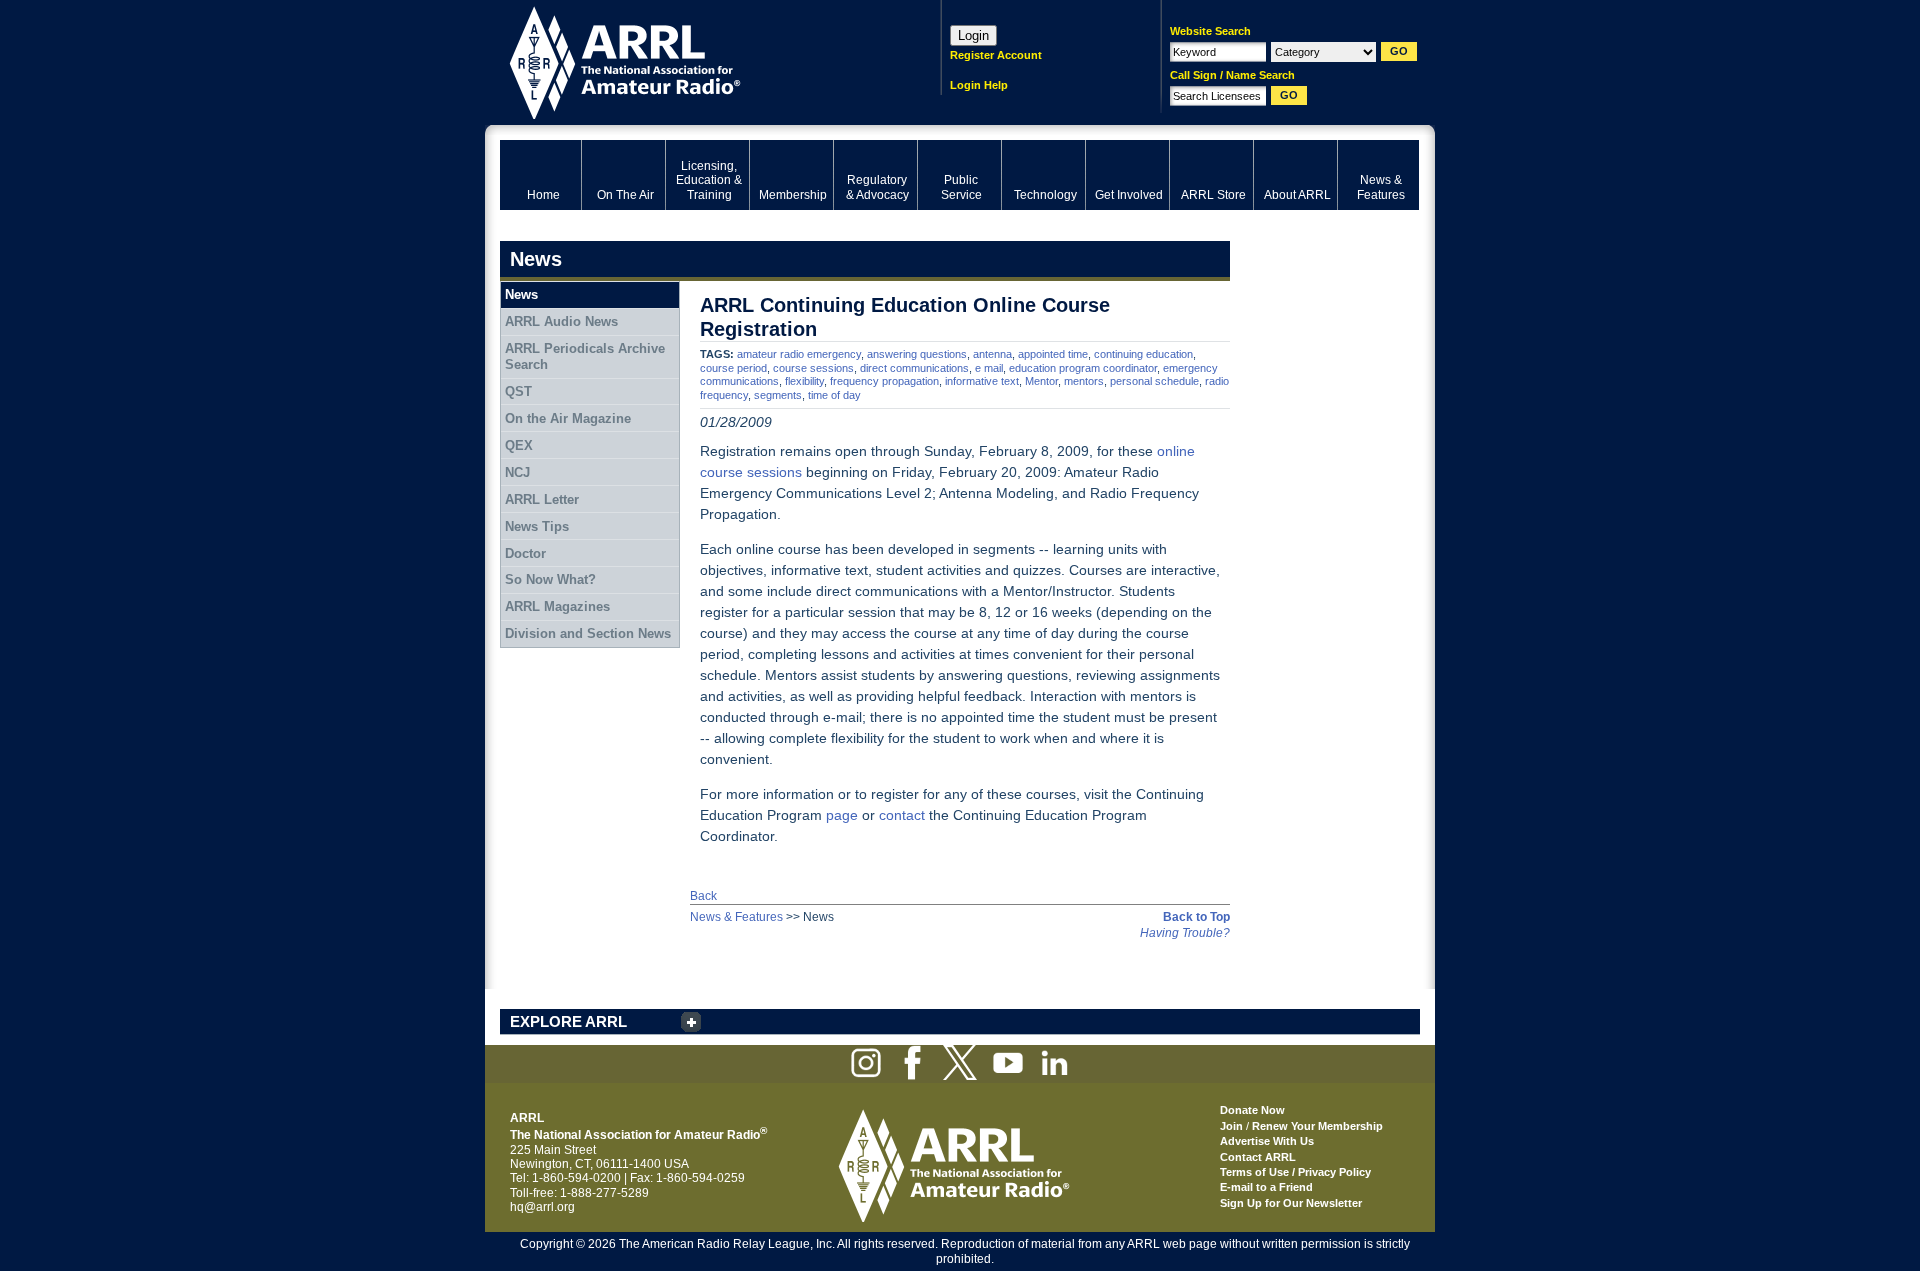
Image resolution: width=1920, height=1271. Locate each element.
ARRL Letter (542, 499)
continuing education (1143, 354)
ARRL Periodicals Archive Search (585, 356)
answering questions (917, 354)
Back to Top (1196, 917)
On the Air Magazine (568, 418)
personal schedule (1154, 381)
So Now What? (550, 579)
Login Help (979, 85)
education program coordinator (1083, 368)
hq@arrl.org (542, 1207)
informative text (982, 381)
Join (1231, 1126)
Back (703, 896)
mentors (1084, 381)
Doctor (525, 553)
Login (973, 35)
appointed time (1053, 354)
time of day (834, 395)
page (842, 815)
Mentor (1041, 381)
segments (778, 395)
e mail (989, 368)
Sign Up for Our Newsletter (1291, 1203)
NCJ (517, 472)
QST (518, 391)
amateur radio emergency (799, 354)
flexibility (804, 381)
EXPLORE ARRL (568, 1021)
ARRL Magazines (557, 606)
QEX (519, 445)
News (521, 294)
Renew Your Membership (1317, 1126)
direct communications (914, 368)
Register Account (996, 55)
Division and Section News (588, 633)
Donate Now (1252, 1110)
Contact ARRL (1258, 1157)
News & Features (736, 917)
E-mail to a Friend (1266, 1187)
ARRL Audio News (561, 321)
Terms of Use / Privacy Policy (1295, 1172)
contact (902, 815)
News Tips (537, 526)
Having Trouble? (1185, 933)
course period (733, 368)
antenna (992, 354)
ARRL (694, 60)
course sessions (813, 368)
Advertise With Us (1267, 1141)
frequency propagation (884, 381)
